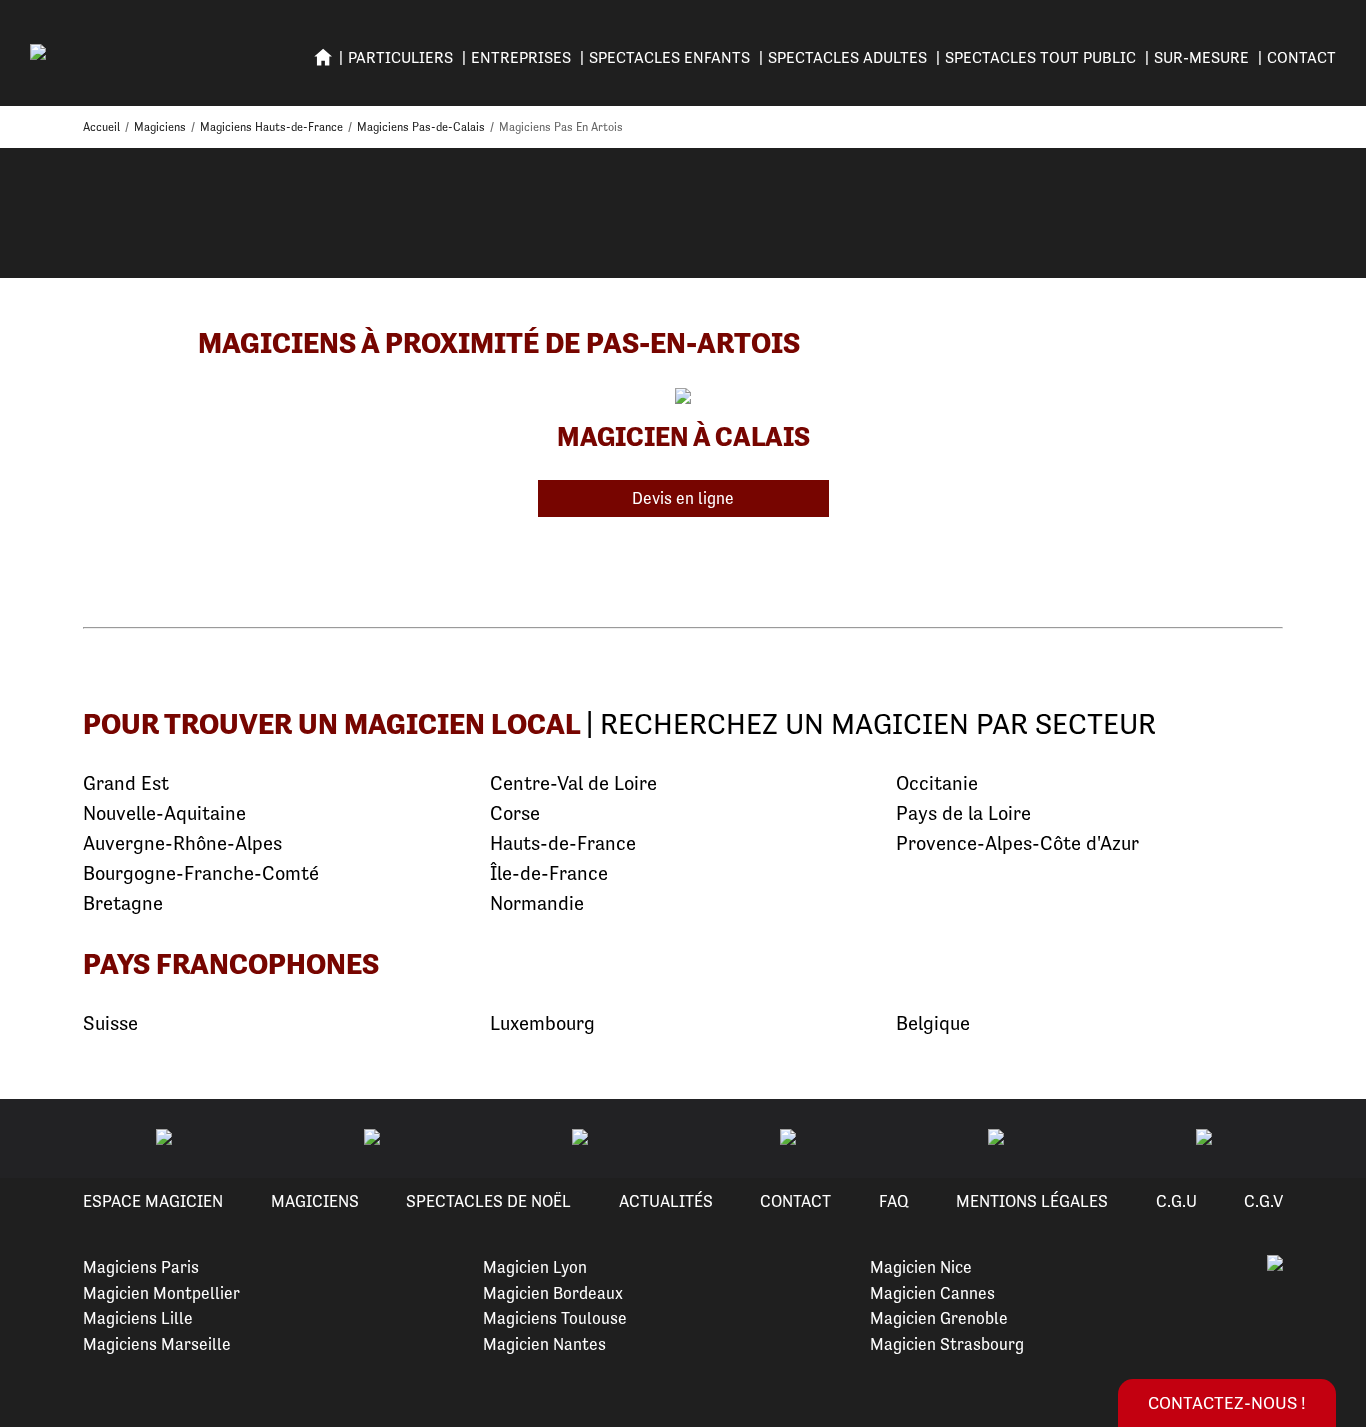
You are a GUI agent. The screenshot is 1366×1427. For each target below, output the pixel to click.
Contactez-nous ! (1227, 1402)
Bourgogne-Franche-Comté (201, 873)
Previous (39, 1139)
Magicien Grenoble (939, 1318)
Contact (1301, 57)
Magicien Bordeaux (553, 1293)
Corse (515, 813)
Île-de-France (549, 873)
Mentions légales (1032, 1201)
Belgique (933, 1023)
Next (1327, 1139)
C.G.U (1176, 1201)
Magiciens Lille (138, 1318)
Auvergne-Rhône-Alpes (182, 843)
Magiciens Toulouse (555, 1318)
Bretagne (123, 903)
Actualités (666, 1201)
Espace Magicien (153, 1201)
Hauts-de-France (563, 843)
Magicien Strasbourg (947, 1344)
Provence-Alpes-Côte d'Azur (1017, 843)
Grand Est (126, 783)
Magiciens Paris (141, 1267)
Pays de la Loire (963, 813)
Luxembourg (542, 1023)
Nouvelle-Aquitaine (164, 813)
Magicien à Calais (683, 436)
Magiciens (315, 1201)
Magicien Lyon (535, 1267)
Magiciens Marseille (157, 1344)
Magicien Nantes (544, 1344)
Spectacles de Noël (488, 1201)
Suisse (110, 1023)
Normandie (537, 903)
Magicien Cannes (932, 1293)
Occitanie (937, 783)
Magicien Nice (921, 1267)
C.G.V (1263, 1201)
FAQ (894, 1201)
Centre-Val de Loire (573, 783)
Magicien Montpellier (161, 1293)
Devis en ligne (683, 498)
